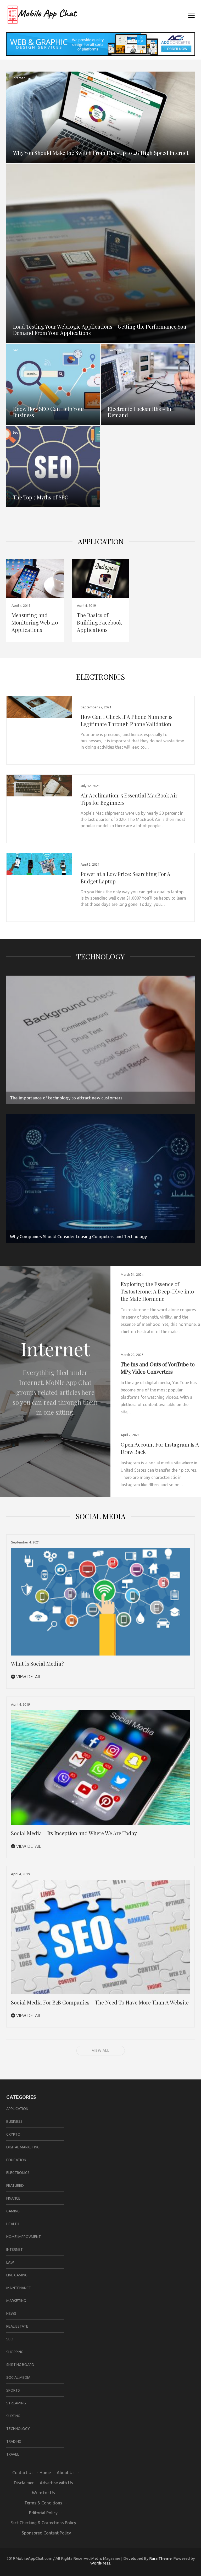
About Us (66, 2473)
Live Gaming (17, 2275)
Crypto (13, 2134)
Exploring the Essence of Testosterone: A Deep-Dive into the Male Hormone (157, 1291)
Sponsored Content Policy (46, 2533)
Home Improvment (24, 2237)
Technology (100, 956)
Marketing (16, 2301)
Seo (16, 350)
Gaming (13, 2211)
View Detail (28, 1677)
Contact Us (23, 2473)
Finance (13, 2198)
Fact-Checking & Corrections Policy (43, 2523)
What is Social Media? (37, 1663)
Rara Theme (160, 2558)
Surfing (13, 2416)
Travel (13, 2454)
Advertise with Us (56, 2483)
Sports (13, 2390)
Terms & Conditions (43, 2503)
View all (101, 2050)
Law (10, 2262)
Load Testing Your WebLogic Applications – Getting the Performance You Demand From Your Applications (100, 330)
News (11, 2313)
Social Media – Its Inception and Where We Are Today (74, 1833)
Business (14, 2122)
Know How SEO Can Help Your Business (49, 412)
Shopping (15, 2352)
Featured (15, 2185)
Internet (19, 78)
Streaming (16, 2403)
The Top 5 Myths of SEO (41, 497)
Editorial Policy (43, 2513)
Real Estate (17, 2326)
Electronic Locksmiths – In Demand (139, 412)
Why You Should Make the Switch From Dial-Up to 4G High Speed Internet (101, 153)
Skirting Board (20, 2365)
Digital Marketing (23, 2147)
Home (45, 2473)
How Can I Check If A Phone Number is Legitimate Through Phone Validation (127, 720)
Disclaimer (24, 2483)
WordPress (100, 2563)
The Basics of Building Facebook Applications (99, 622)
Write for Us (43, 2493)
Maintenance (19, 2288)
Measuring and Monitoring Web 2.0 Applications (35, 622)
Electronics (116, 350)
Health (13, 2224)
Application (101, 541)
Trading (14, 2441)
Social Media (18, 2377)
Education (16, 2160)
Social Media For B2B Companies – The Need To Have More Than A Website (100, 2002)
